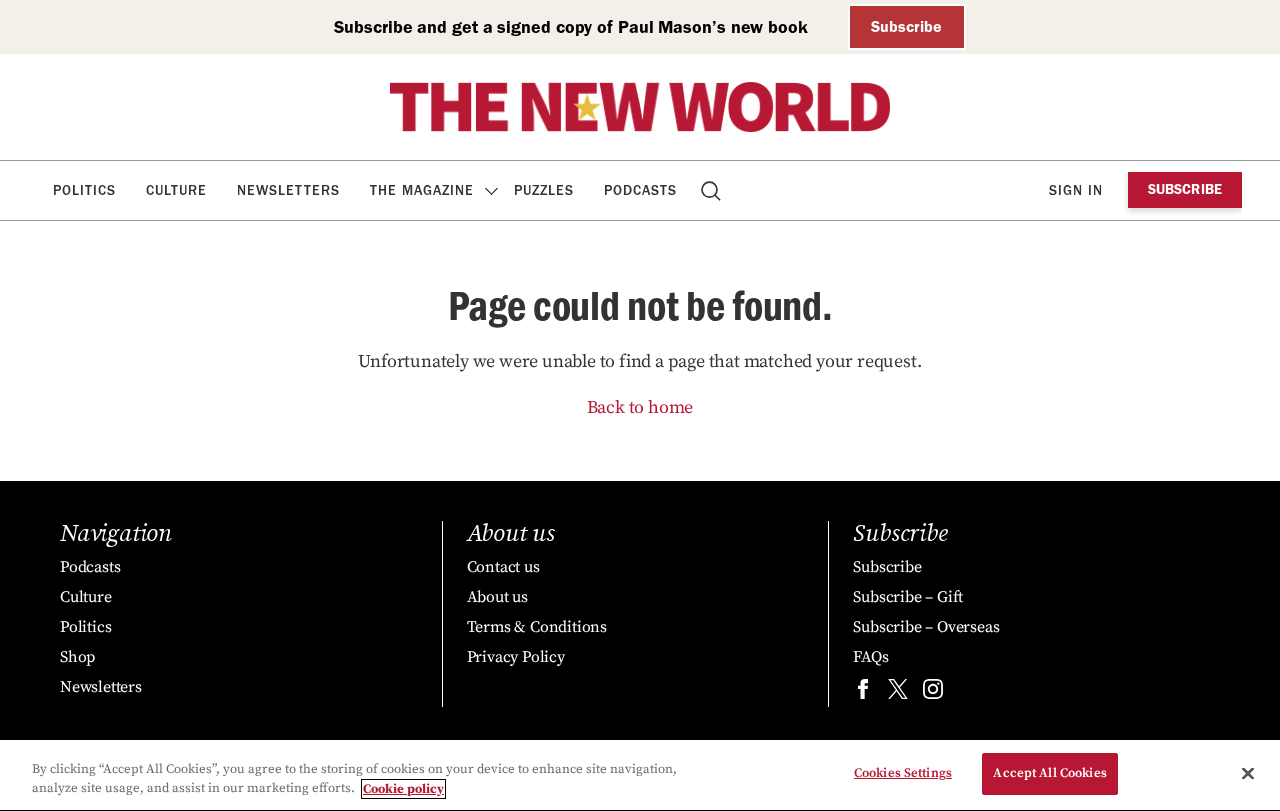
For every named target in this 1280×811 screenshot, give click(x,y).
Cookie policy (403, 789)
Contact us (503, 567)
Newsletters (288, 190)
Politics (84, 190)
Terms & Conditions (537, 627)
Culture (176, 190)
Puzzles (544, 190)
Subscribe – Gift (908, 597)
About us (497, 597)
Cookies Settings (903, 773)
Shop (77, 657)
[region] (640, 775)
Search (712, 190)
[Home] (640, 107)
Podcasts (640, 190)
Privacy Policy (516, 657)
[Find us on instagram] (933, 693)
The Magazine (422, 190)
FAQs (870, 657)
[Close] (1248, 773)
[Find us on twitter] (898, 693)
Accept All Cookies (1049, 773)
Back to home (640, 407)
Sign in (1076, 190)
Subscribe (906, 26)
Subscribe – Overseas (926, 627)
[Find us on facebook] (863, 693)
